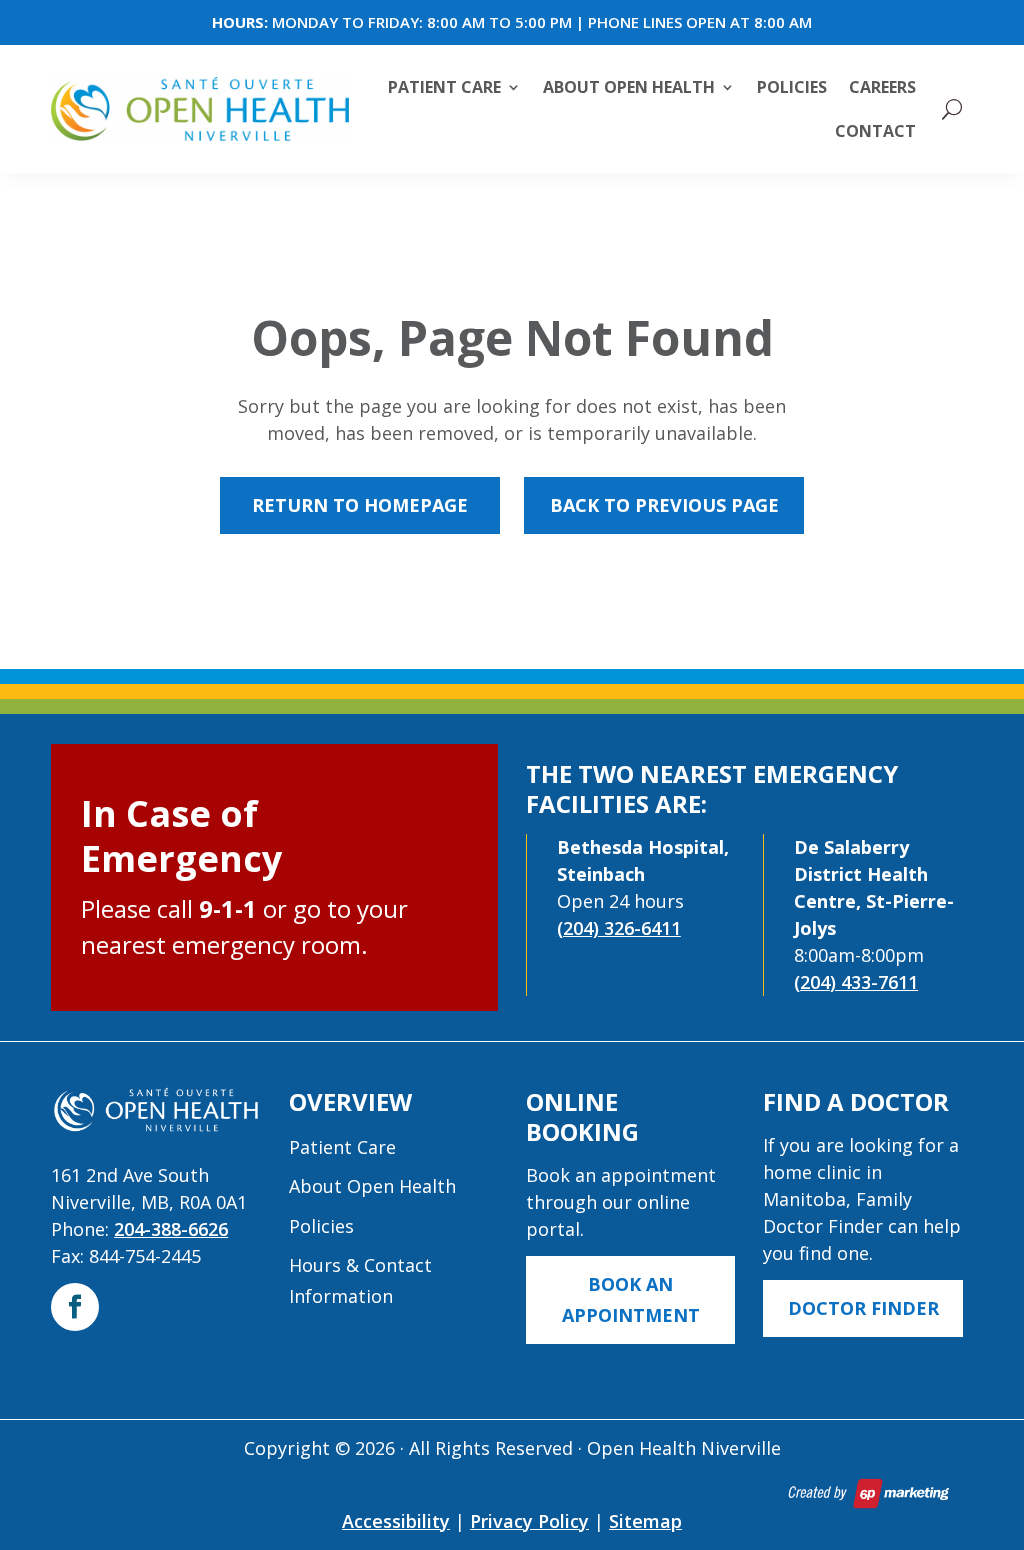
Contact (875, 131)
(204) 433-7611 (856, 982)
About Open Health (629, 87)
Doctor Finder (863, 1308)
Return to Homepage (360, 505)
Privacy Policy (529, 1521)
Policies (792, 87)
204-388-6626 (171, 1229)
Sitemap (645, 1521)
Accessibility (396, 1521)
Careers (882, 87)
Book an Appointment (631, 1299)
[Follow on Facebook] (75, 1307)
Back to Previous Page (664, 505)
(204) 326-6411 (619, 928)
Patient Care (444, 87)
